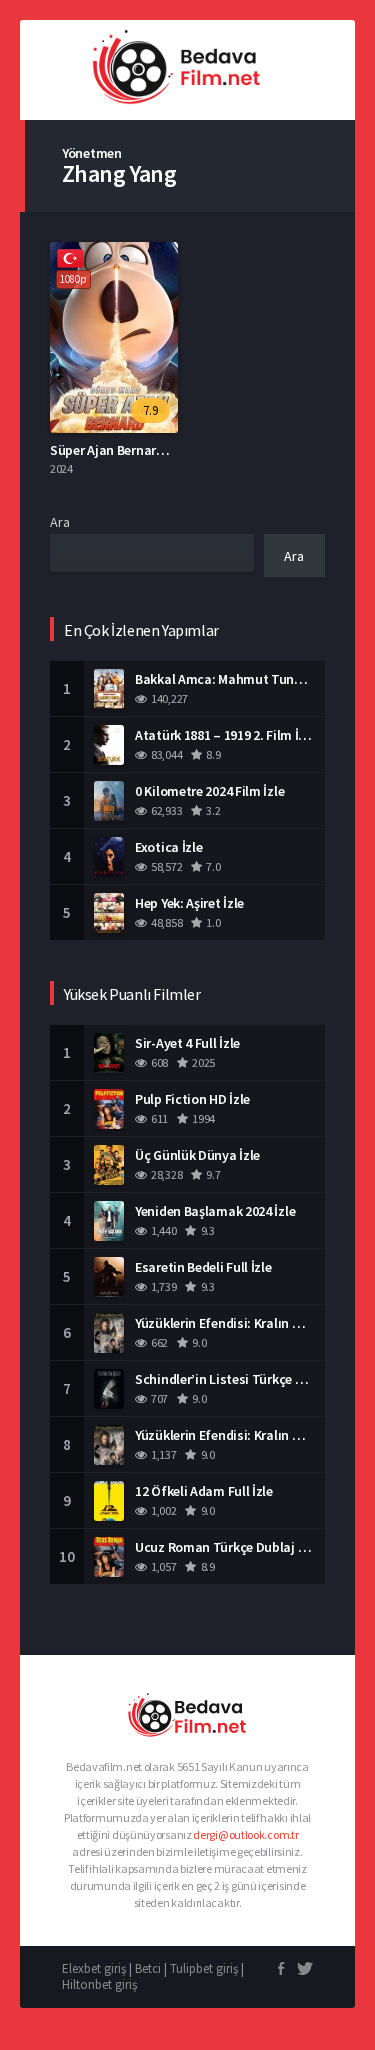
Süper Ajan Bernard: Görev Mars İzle (155, 450)
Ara (60, 522)
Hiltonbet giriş (99, 1984)
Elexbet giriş (94, 1968)
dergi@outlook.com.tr (245, 1834)
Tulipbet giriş (204, 1968)
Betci (148, 1968)
